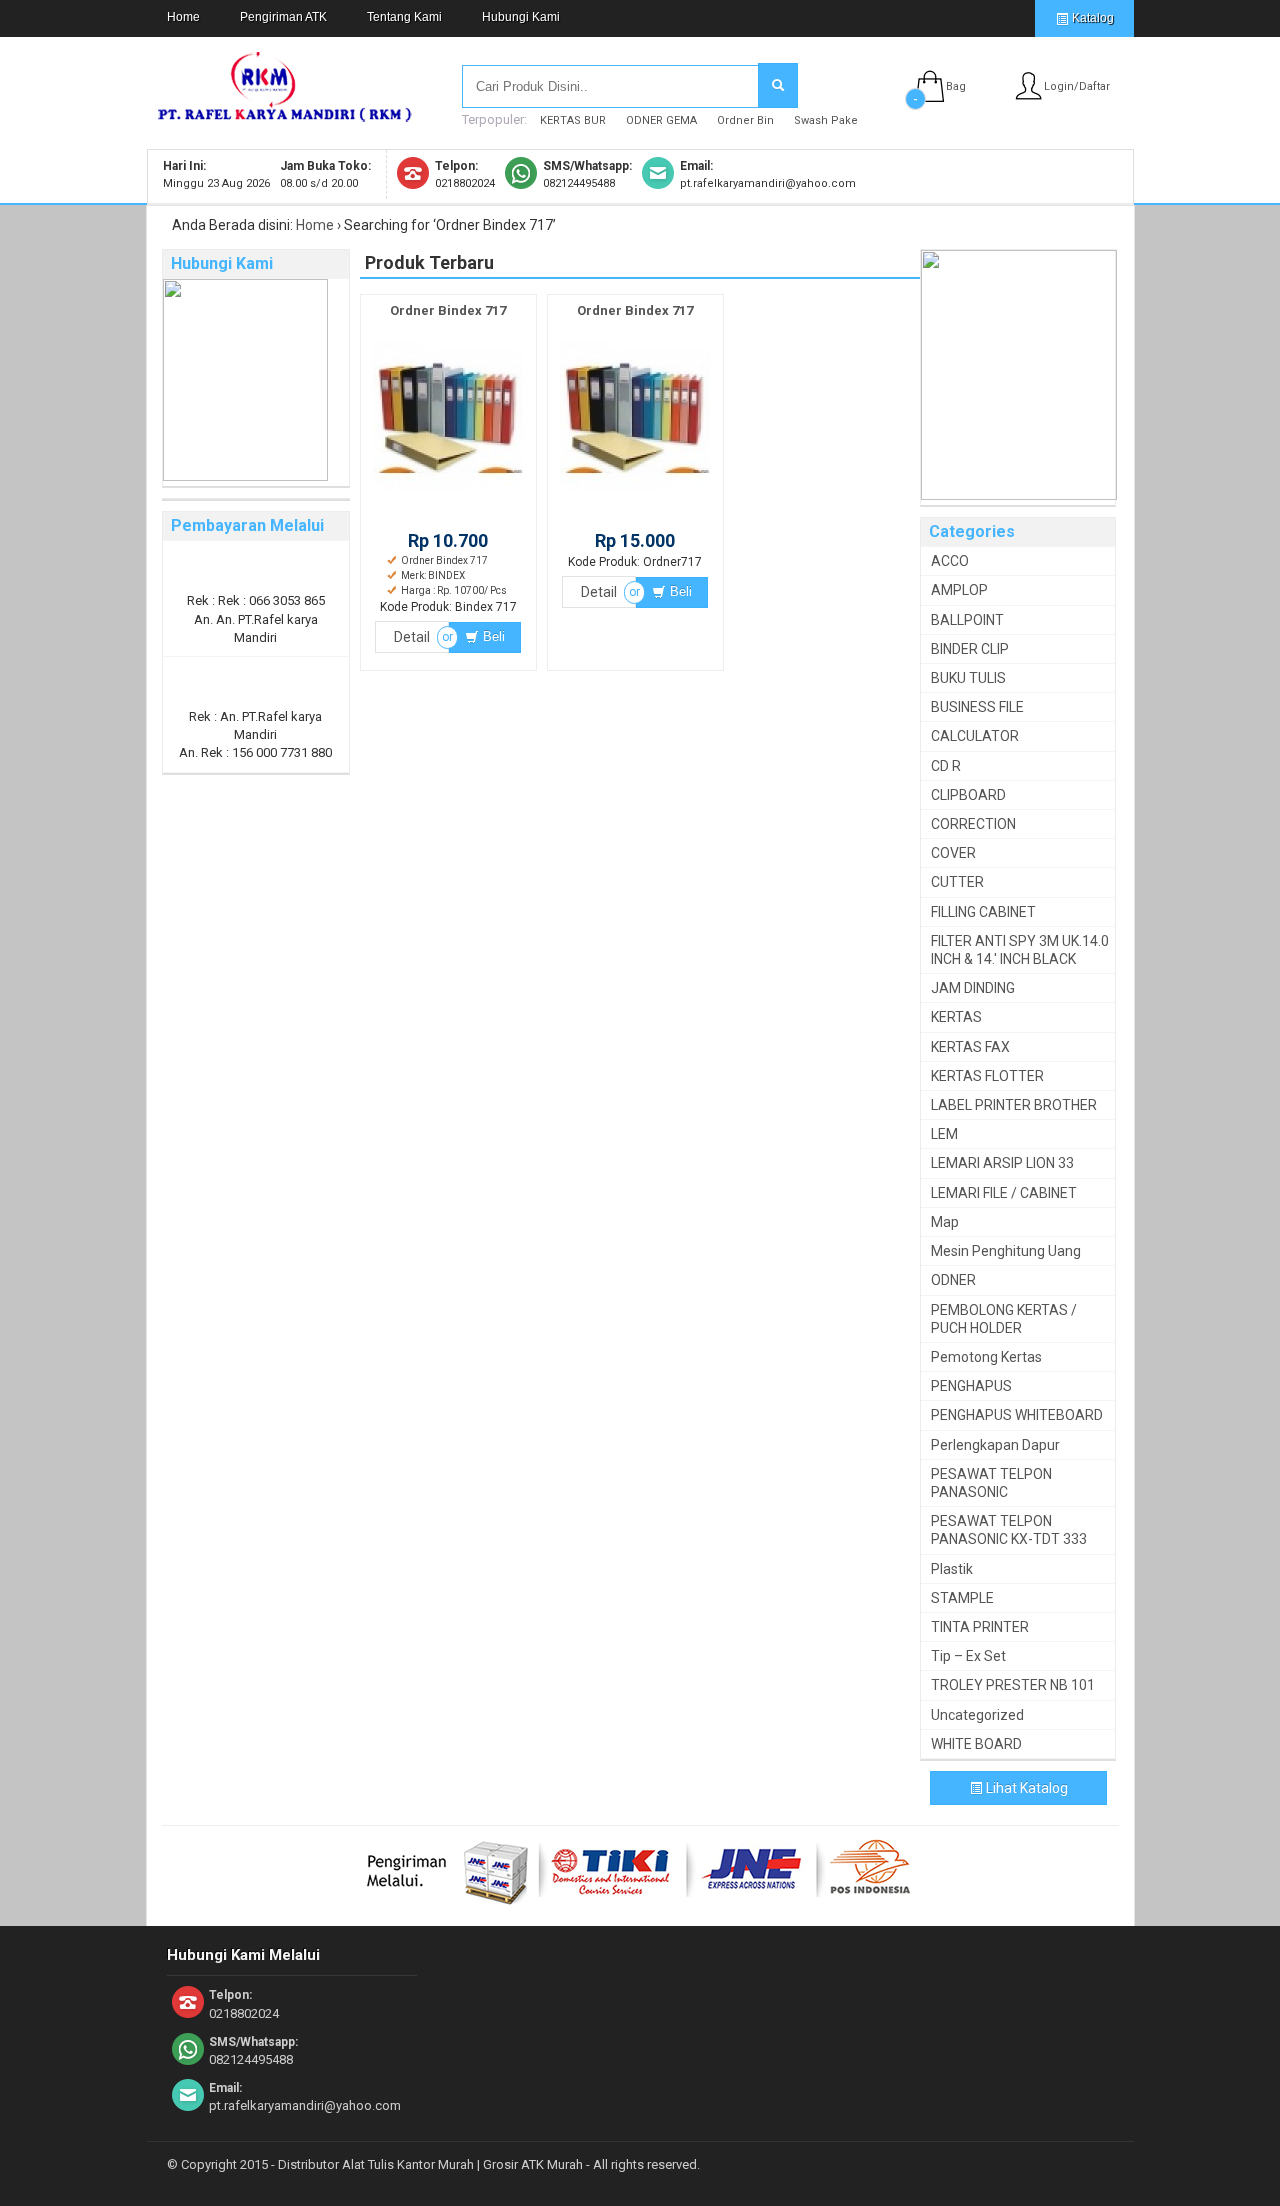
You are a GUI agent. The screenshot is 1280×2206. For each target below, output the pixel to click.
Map (945, 1222)
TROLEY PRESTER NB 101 (1013, 1685)
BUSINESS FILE (977, 707)
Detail (412, 637)
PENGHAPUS (971, 1386)
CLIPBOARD (968, 795)
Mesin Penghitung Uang (1006, 1251)
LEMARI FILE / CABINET (1004, 1193)
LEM (944, 1134)
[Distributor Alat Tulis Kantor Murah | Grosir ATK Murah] (285, 113)
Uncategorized (977, 1715)
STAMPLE (962, 1598)
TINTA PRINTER (980, 1627)
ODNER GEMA (661, 120)
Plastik (952, 1569)
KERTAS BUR (573, 120)
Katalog (1091, 18)
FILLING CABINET (983, 912)
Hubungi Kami (521, 17)
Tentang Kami (404, 17)
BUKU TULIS (968, 678)
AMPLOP (959, 590)
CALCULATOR (975, 736)
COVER (953, 853)
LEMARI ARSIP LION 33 (1002, 1163)
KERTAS (956, 1017)
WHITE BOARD (976, 1744)
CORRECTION (973, 824)
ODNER (953, 1280)
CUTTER (957, 882)
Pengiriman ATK (283, 17)
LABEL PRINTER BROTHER (1014, 1105)
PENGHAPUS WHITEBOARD (1017, 1415)
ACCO (950, 561)
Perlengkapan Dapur (995, 1445)
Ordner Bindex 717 (448, 310)
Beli (492, 636)
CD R (946, 766)
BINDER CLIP (970, 649)
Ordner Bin (745, 120)
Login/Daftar (1077, 86)
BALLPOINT (967, 620)
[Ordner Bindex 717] (448, 491)
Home (183, 17)
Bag (956, 86)
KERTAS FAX (970, 1047)
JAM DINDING (973, 988)
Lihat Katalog (1025, 1788)
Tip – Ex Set (968, 1656)
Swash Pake (826, 120)
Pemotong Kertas (986, 1357)
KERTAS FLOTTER (987, 1076)
